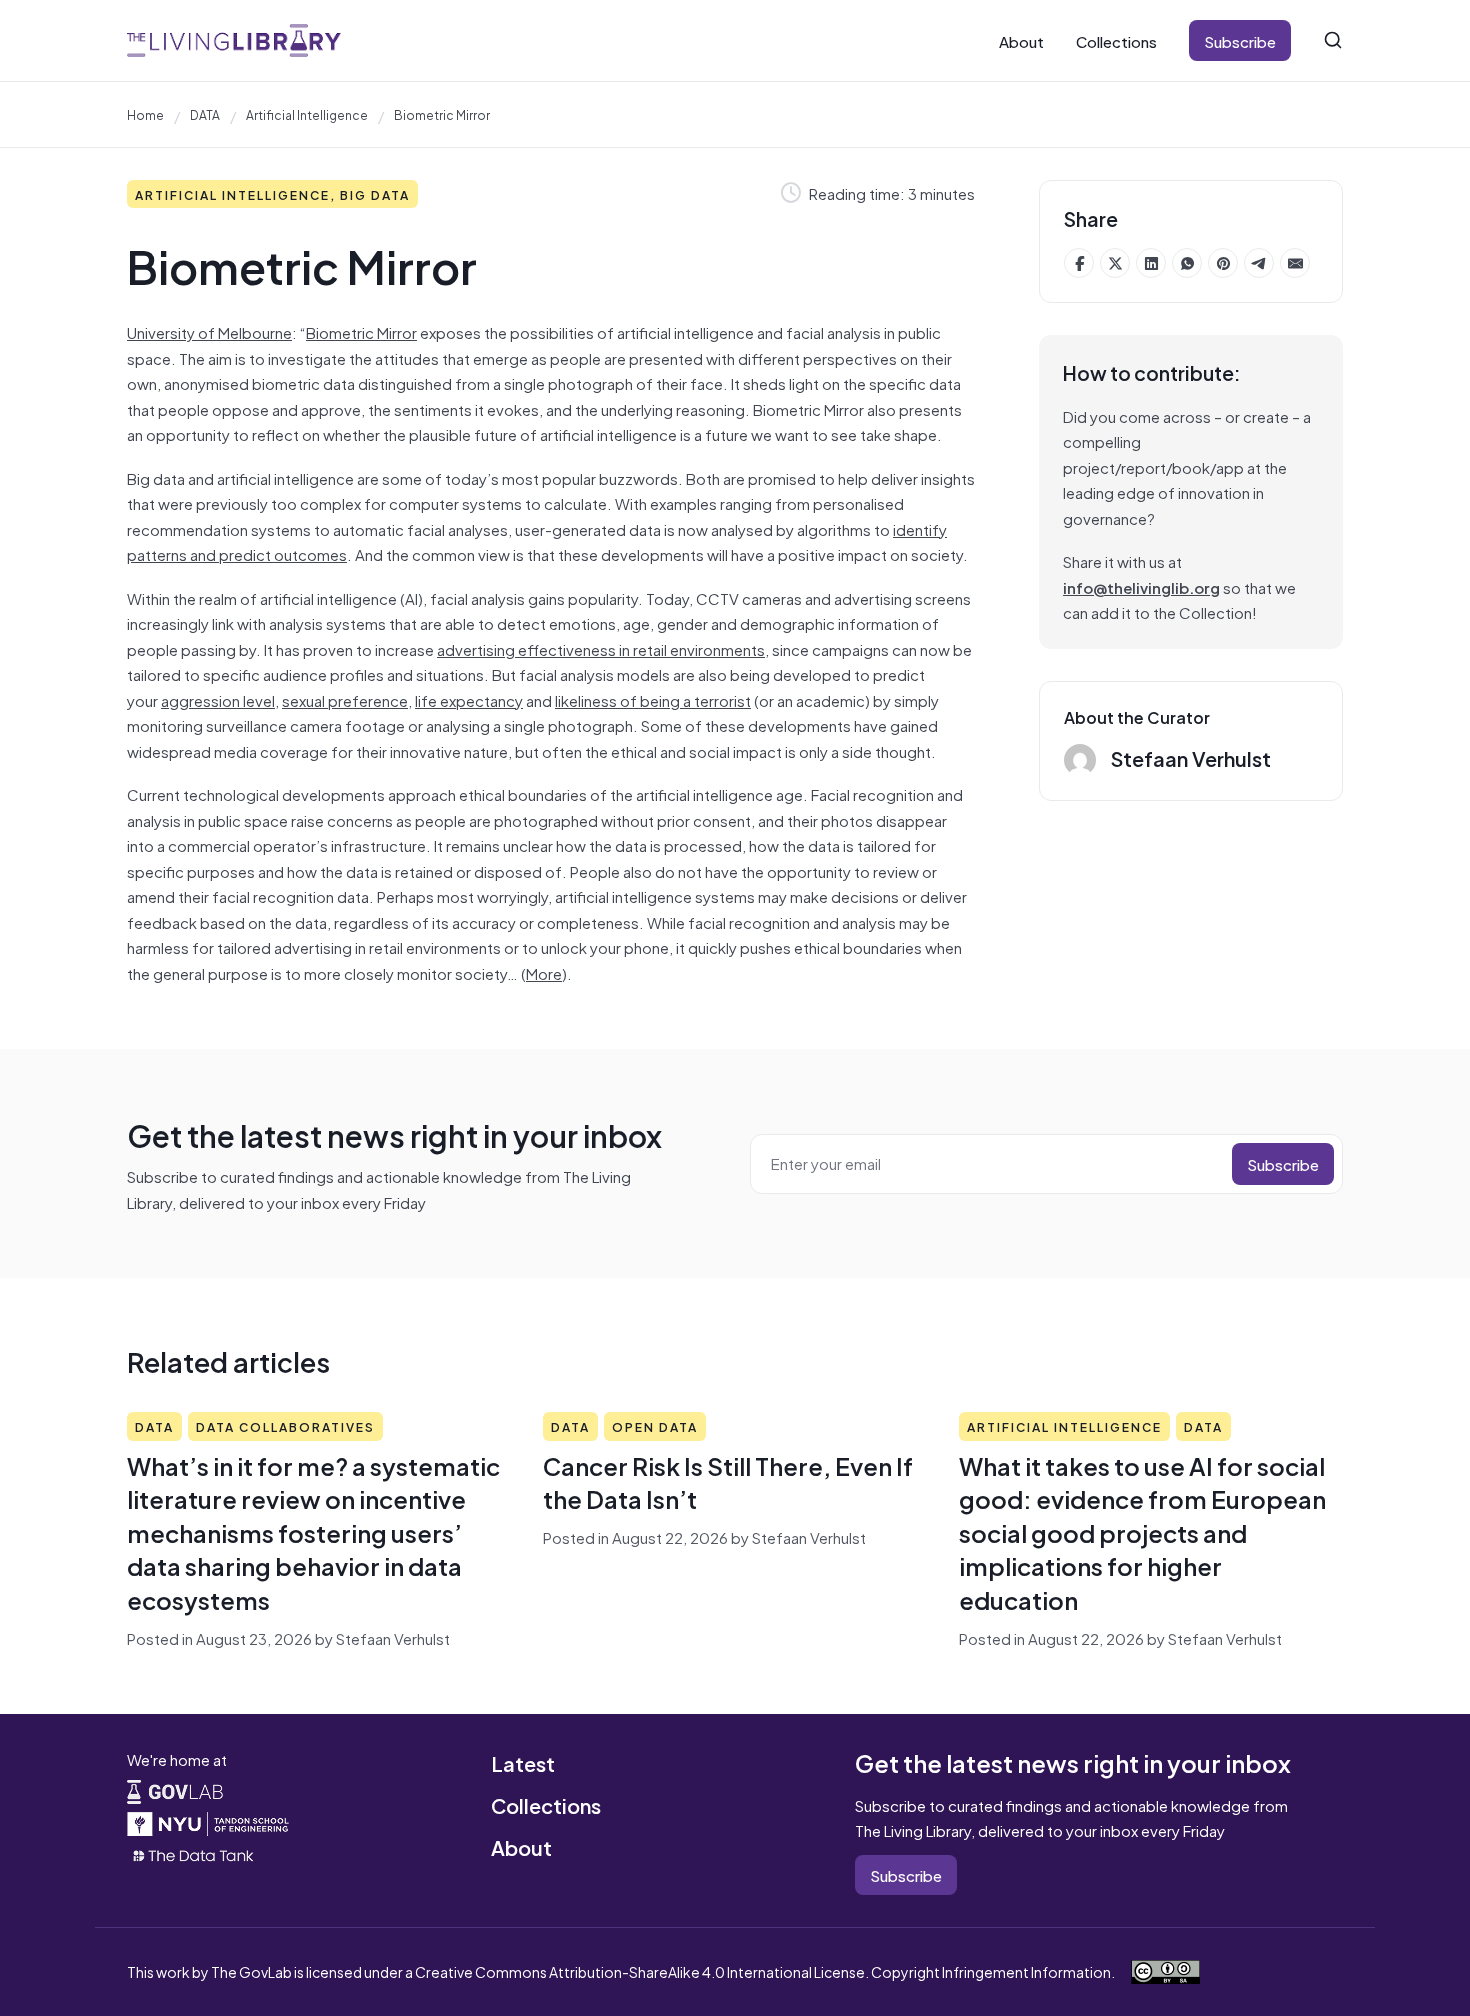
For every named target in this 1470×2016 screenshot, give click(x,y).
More (544, 972)
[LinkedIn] (1151, 263)
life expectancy (469, 699)
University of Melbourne (209, 331)
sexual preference (345, 699)
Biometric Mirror (361, 331)
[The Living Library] (234, 40)
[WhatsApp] (1187, 263)
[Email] (1295, 263)
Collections (1116, 40)
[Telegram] (1259, 263)
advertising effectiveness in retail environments (601, 648)
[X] (1115, 263)
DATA (205, 114)
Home (145, 114)
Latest (523, 1762)
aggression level (218, 699)
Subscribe (1240, 40)
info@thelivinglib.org (1141, 586)
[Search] (1333, 40)
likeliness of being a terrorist (653, 699)
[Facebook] (1079, 263)
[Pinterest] (1223, 263)
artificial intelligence (307, 114)
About (1021, 40)
